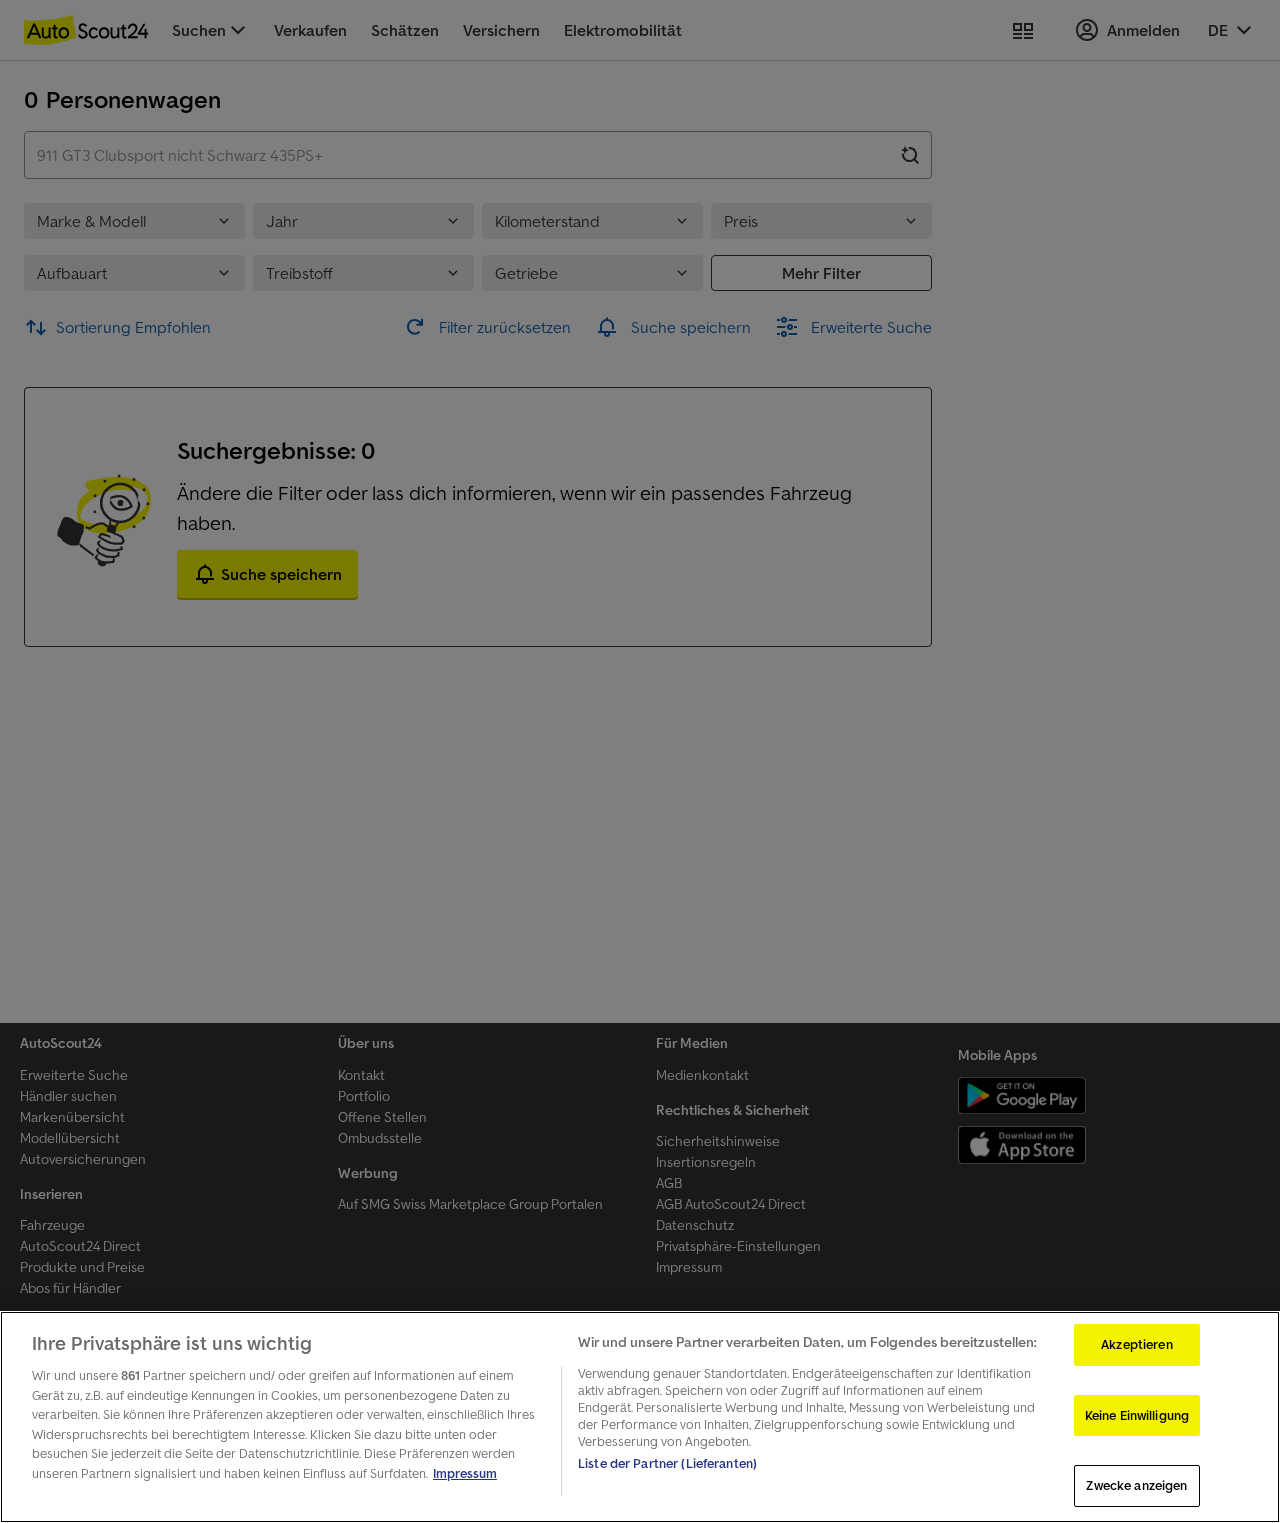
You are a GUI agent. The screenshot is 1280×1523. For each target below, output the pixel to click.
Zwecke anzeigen (1136, 1485)
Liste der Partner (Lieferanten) (667, 1463)
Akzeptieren (1136, 1344)
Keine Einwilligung (1137, 1415)
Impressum (465, 1473)
